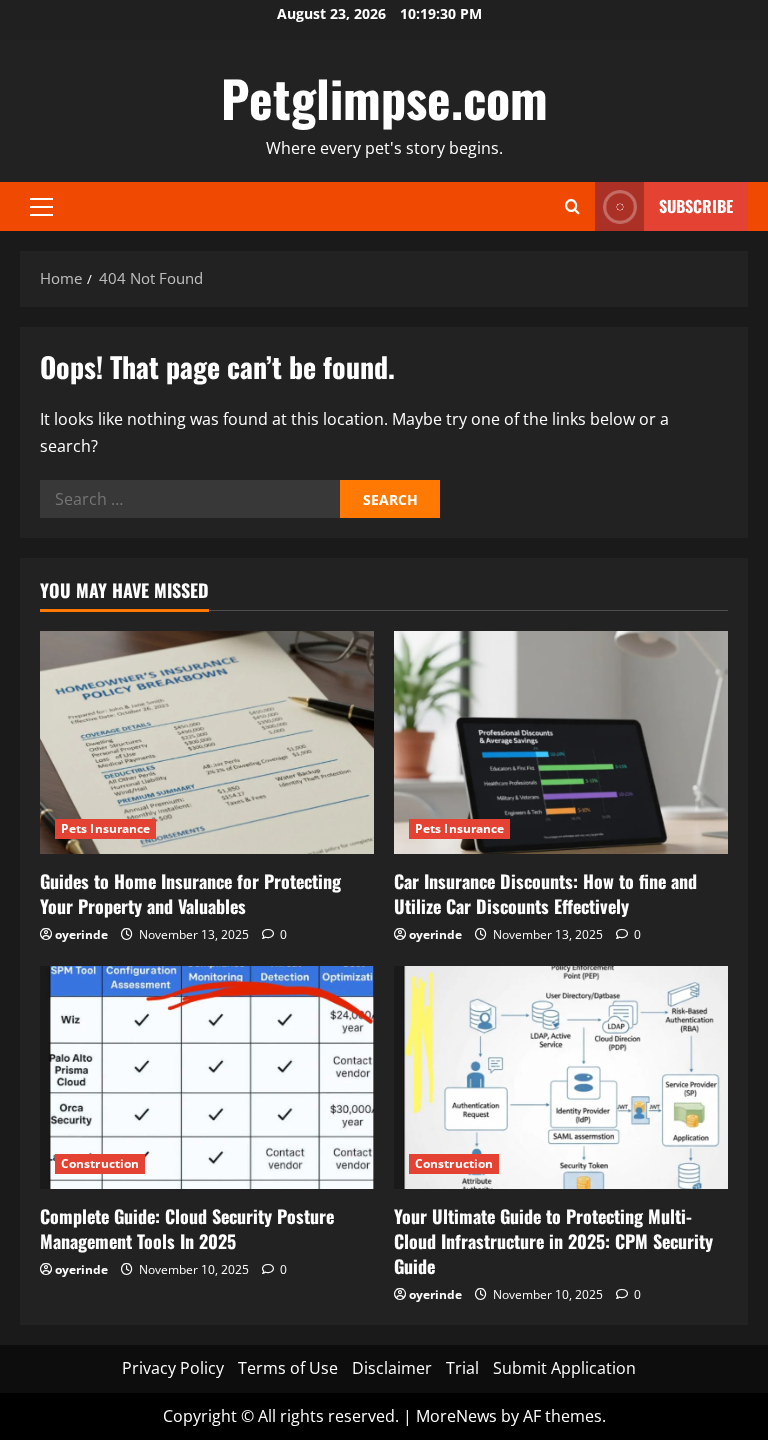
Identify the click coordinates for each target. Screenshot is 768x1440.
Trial (462, 1368)
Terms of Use (288, 1368)
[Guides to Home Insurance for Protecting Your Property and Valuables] (207, 742)
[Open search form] (572, 206)
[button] (41, 207)
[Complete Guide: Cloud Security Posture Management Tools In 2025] (207, 1077)
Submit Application (564, 1368)
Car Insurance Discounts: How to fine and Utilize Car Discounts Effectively (545, 893)
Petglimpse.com (384, 97)
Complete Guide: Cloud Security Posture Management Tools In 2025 (187, 1228)
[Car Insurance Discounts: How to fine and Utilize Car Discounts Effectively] (561, 742)
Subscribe (696, 206)
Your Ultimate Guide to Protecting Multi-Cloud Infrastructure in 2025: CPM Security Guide (553, 1241)
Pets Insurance (105, 828)
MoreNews (456, 1416)
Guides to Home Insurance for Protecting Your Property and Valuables (190, 893)
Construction (100, 1163)
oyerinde (81, 934)
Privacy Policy (173, 1368)
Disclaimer (392, 1368)
